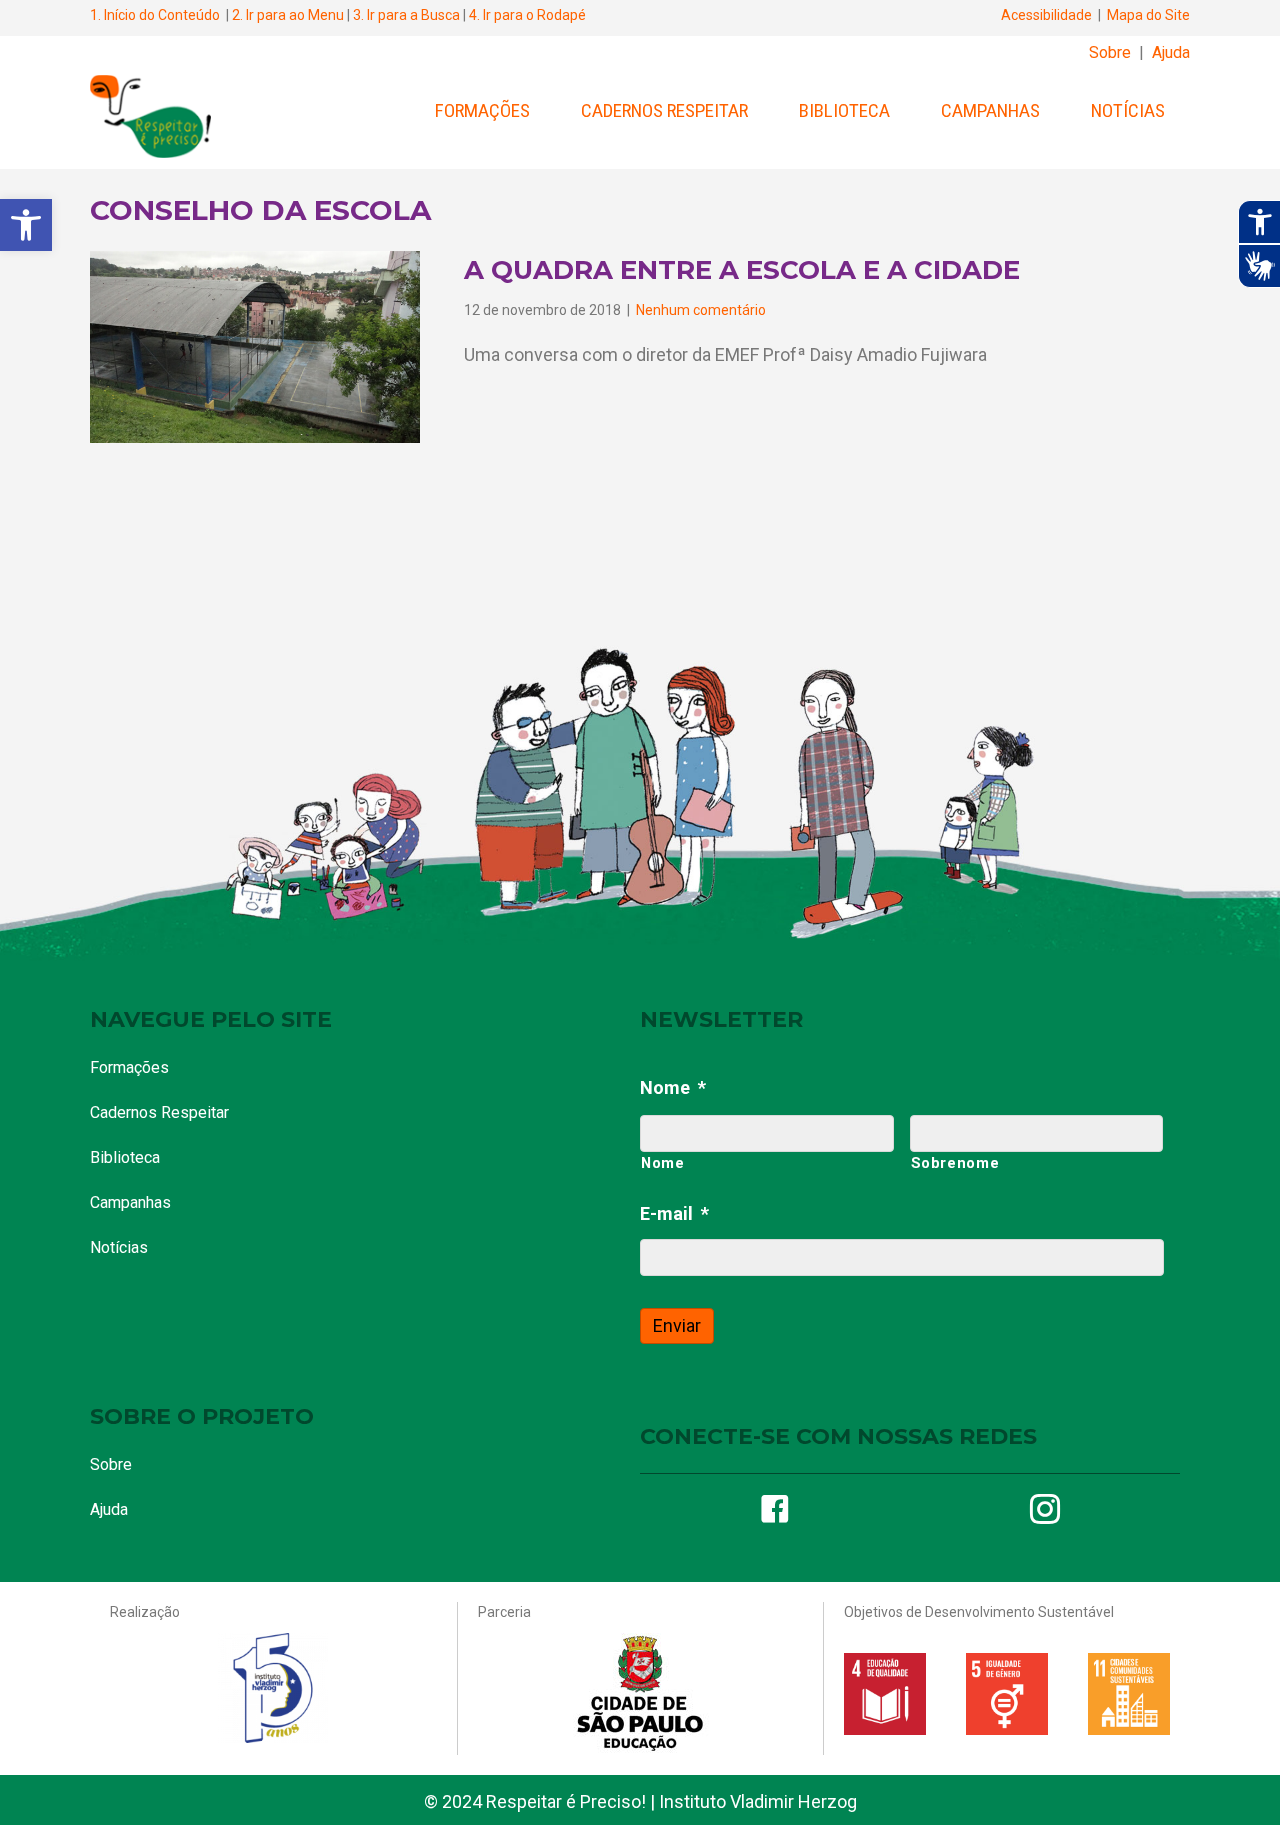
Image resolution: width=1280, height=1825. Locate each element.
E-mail (674, 1213)
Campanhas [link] (990, 110)
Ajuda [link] (1171, 52)
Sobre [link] (1110, 52)
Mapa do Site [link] (1148, 15)
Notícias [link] (1128, 110)
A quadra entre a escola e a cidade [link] (742, 270)
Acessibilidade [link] (1046, 15)
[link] (26, 225)
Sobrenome (955, 1163)
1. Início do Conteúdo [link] (155, 15)
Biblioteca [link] (844, 110)
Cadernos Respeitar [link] (664, 110)
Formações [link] (482, 110)
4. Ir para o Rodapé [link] (527, 15)
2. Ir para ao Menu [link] (288, 15)
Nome (673, 1087)
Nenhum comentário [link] (701, 310)
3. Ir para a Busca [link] (406, 15)
